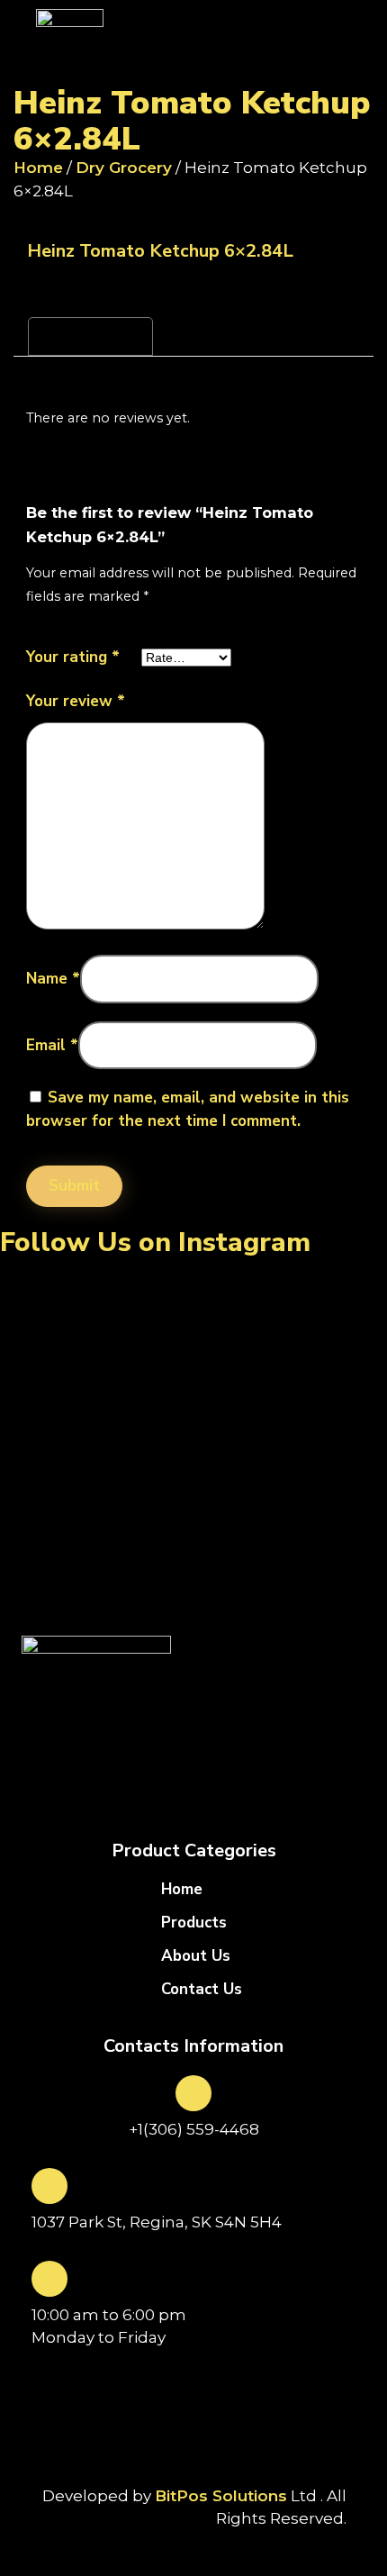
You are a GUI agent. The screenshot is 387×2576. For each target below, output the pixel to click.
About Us (196, 1956)
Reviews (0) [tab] (90, 336)
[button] (283, 46)
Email (52, 1045)
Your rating (73, 657)
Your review (76, 702)
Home (38, 168)
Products (194, 1923)
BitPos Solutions (221, 2496)
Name (53, 979)
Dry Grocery (124, 168)
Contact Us (202, 1990)
